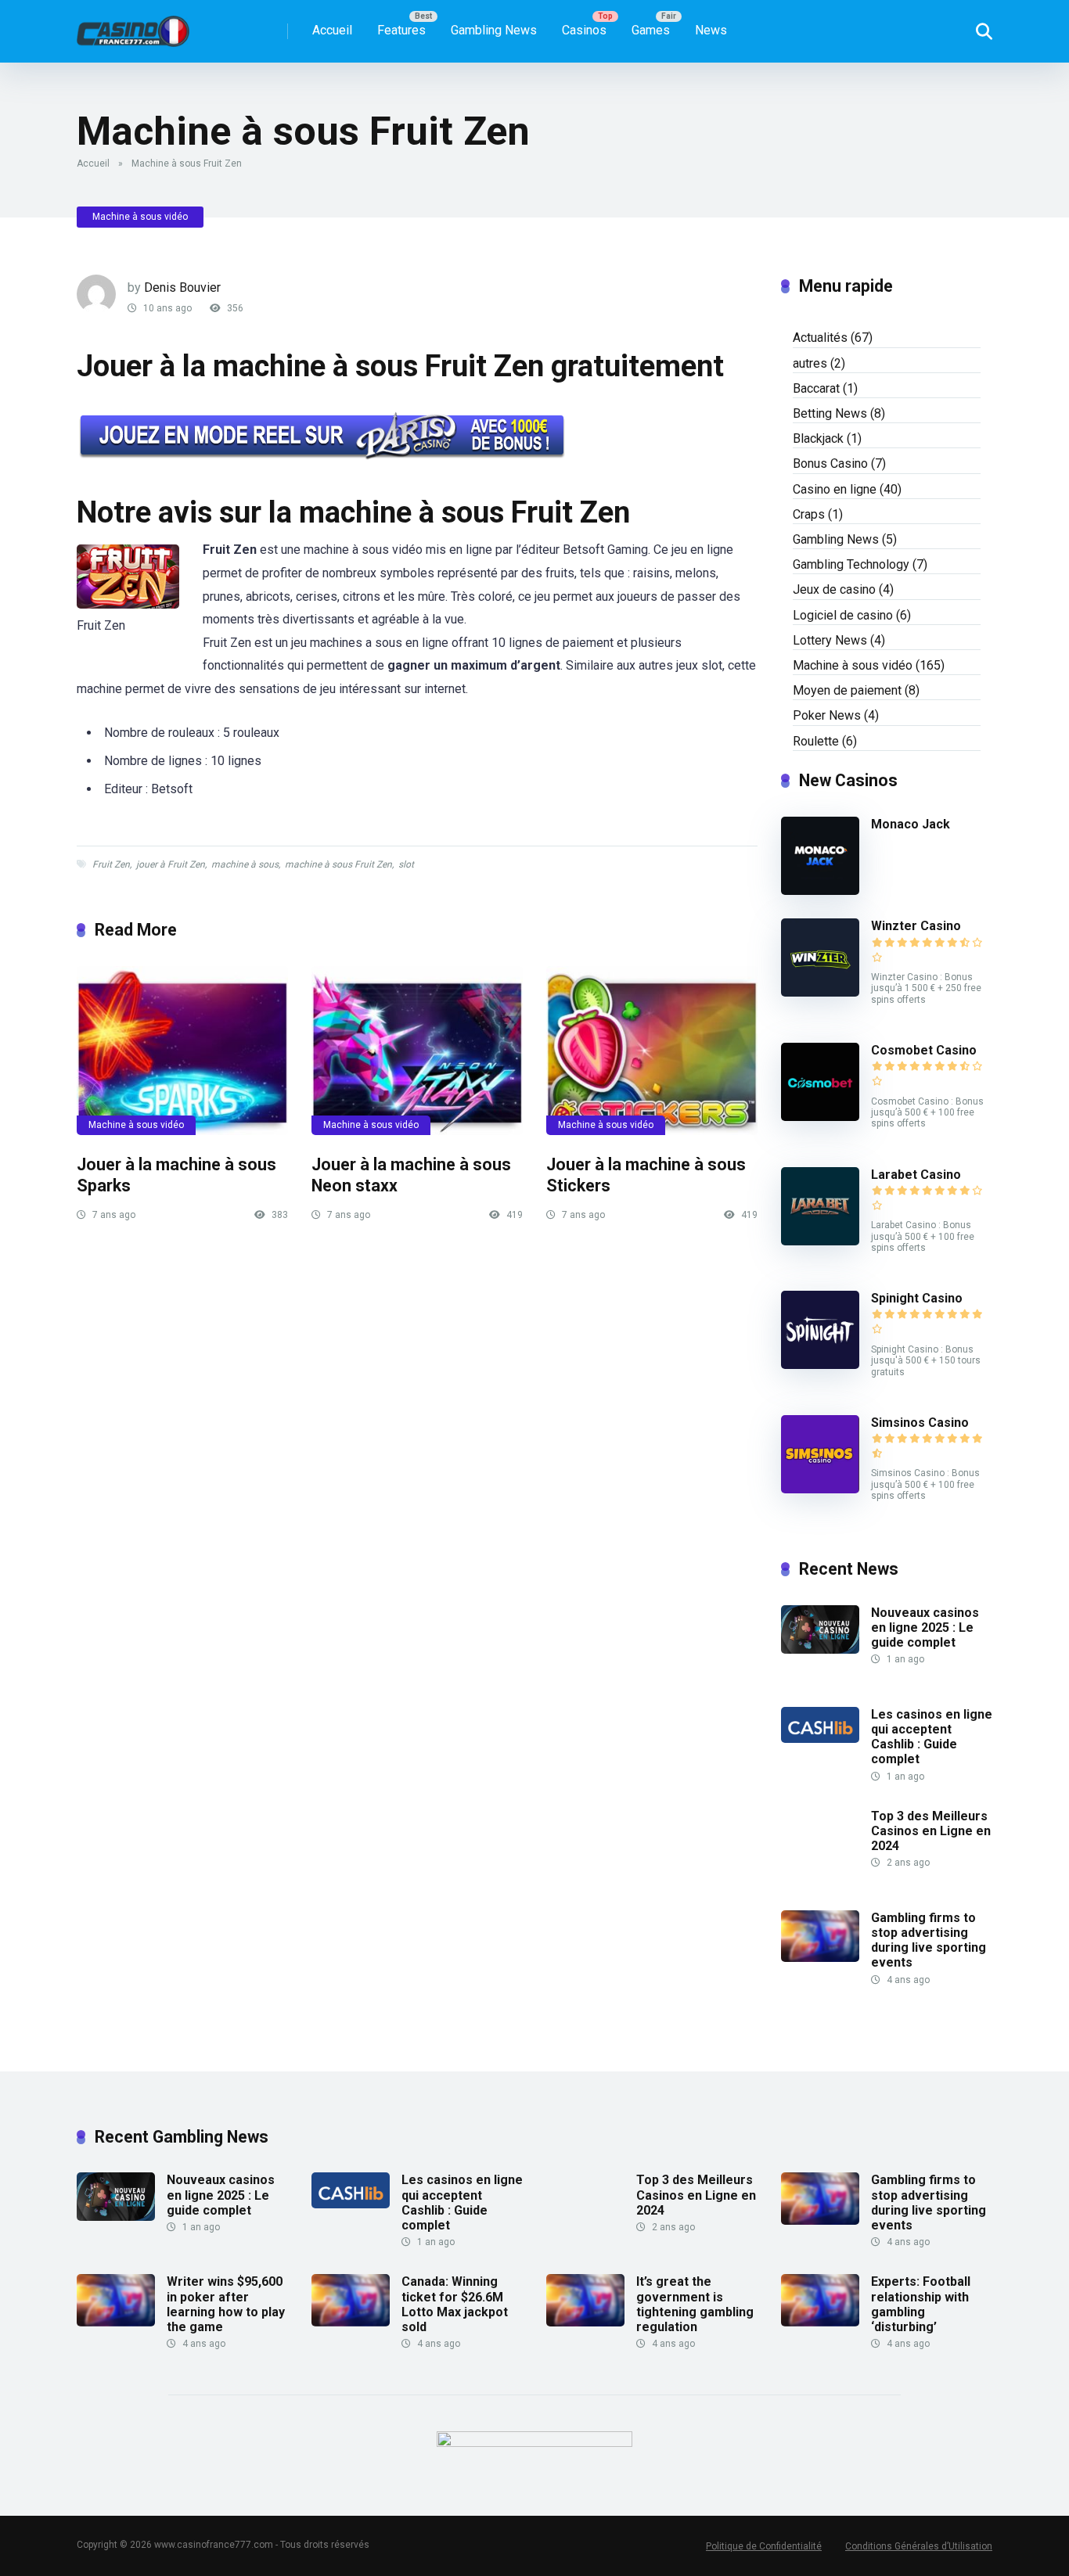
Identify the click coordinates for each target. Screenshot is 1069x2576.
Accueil (332, 30)
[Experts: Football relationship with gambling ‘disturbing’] (820, 2322)
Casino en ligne (835, 489)
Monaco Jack (911, 824)
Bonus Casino (830, 463)
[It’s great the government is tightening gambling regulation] (585, 2322)
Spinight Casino (917, 1298)
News (711, 30)
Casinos (584, 30)
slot (406, 864)
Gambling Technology (851, 564)
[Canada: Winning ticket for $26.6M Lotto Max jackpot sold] (351, 2322)
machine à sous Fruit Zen (338, 864)
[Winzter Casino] (820, 992)
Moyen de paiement (847, 690)
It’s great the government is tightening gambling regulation (695, 2304)
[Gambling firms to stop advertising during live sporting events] (820, 1958)
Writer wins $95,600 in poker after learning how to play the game (226, 2304)
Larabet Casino (916, 1175)
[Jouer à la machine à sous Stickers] (652, 1051)
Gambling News (494, 30)
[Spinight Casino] (820, 1365)
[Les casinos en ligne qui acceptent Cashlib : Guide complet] (820, 1739)
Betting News (830, 413)
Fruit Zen (111, 864)
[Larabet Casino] (820, 1241)
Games (651, 30)
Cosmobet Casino (924, 1050)
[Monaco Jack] (820, 891)
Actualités (820, 338)
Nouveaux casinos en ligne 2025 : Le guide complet (925, 1628)
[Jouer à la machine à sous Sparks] (182, 1051)
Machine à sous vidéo (140, 217)
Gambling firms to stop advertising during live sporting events (929, 1940)
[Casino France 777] (133, 25)
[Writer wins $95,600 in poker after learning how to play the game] (116, 2322)
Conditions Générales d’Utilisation (919, 2546)
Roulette (816, 741)
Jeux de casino (834, 589)
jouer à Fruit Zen (171, 864)
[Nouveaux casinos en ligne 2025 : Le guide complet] (820, 1649)
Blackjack (818, 438)
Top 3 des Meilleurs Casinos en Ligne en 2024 (931, 1831)
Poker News (827, 715)
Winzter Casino (916, 926)
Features (401, 30)
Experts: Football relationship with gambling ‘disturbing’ (921, 2304)
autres (810, 363)
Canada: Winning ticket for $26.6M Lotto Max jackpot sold (455, 2304)
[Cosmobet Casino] (820, 1117)
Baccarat (816, 388)
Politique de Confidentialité (764, 2546)
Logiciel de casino (843, 615)
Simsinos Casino (920, 1423)
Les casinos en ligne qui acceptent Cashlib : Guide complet (932, 1737)
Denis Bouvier (182, 287)
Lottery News (830, 640)
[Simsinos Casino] (820, 1489)
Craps (809, 514)
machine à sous (245, 864)
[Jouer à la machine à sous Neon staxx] (417, 1051)
